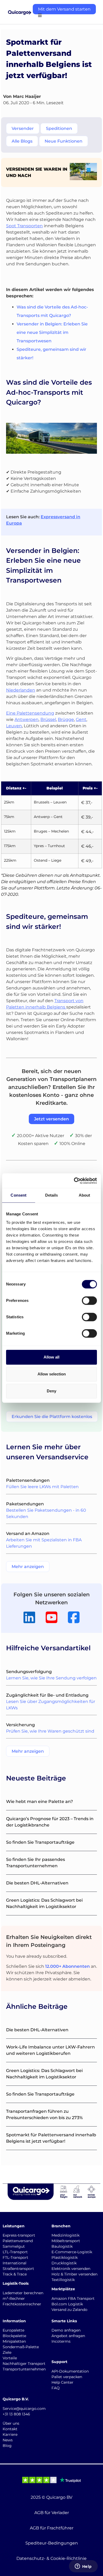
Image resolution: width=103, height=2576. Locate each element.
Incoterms (61, 2341)
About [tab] (85, 1195)
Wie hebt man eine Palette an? (39, 1802)
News (8, 2440)
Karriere (10, 2434)
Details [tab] (52, 1195)
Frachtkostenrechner (22, 2304)
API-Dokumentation (70, 2371)
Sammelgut (14, 2246)
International (15, 2263)
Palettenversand (18, 2241)
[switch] (89, 1301)
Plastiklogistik (65, 2257)
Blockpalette (14, 2336)
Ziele (7, 2352)
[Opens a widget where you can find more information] (83, 2567)
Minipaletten (14, 2341)
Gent (81, 719)
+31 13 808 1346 (16, 2414)
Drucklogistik (64, 2263)
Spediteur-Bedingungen (52, 2543)
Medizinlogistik (65, 2235)
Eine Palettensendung (30, 713)
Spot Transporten (24, 226)
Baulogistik (62, 2246)
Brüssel (48, 719)
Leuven (14, 726)
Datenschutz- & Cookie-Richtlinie (51, 2558)
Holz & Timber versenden (74, 2274)
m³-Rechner (14, 2298)
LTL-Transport (15, 2252)
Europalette (13, 2330)
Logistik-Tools (16, 2283)
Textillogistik (63, 2280)
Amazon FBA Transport (73, 2298)
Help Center (62, 2382)
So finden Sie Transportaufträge (40, 1842)
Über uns (11, 2423)
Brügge (66, 719)
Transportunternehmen (24, 2369)
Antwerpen (27, 719)
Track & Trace (15, 2274)
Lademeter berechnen (23, 2293)
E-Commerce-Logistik (72, 2252)
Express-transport (19, 2235)
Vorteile (10, 2358)
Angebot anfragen (68, 2336)
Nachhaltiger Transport (24, 2364)
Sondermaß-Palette (21, 2347)
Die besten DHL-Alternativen (37, 1883)
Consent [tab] (18, 1195)
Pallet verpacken (67, 2377)
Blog (7, 2446)
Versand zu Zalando (69, 2310)
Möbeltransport (66, 2241)
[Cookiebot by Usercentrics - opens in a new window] (74, 1181)
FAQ (56, 2388)
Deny (51, 1391)
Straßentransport (18, 2269)
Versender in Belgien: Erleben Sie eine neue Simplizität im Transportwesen (52, 332)
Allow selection (52, 1374)
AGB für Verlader (52, 2513)
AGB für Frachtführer (52, 2528)
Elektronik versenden (71, 2269)
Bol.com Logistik (67, 2304)
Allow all (51, 1357)
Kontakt (10, 2429)
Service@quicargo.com (24, 2409)
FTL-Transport (15, 2257)
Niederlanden (21, 690)
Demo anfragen (66, 2330)
